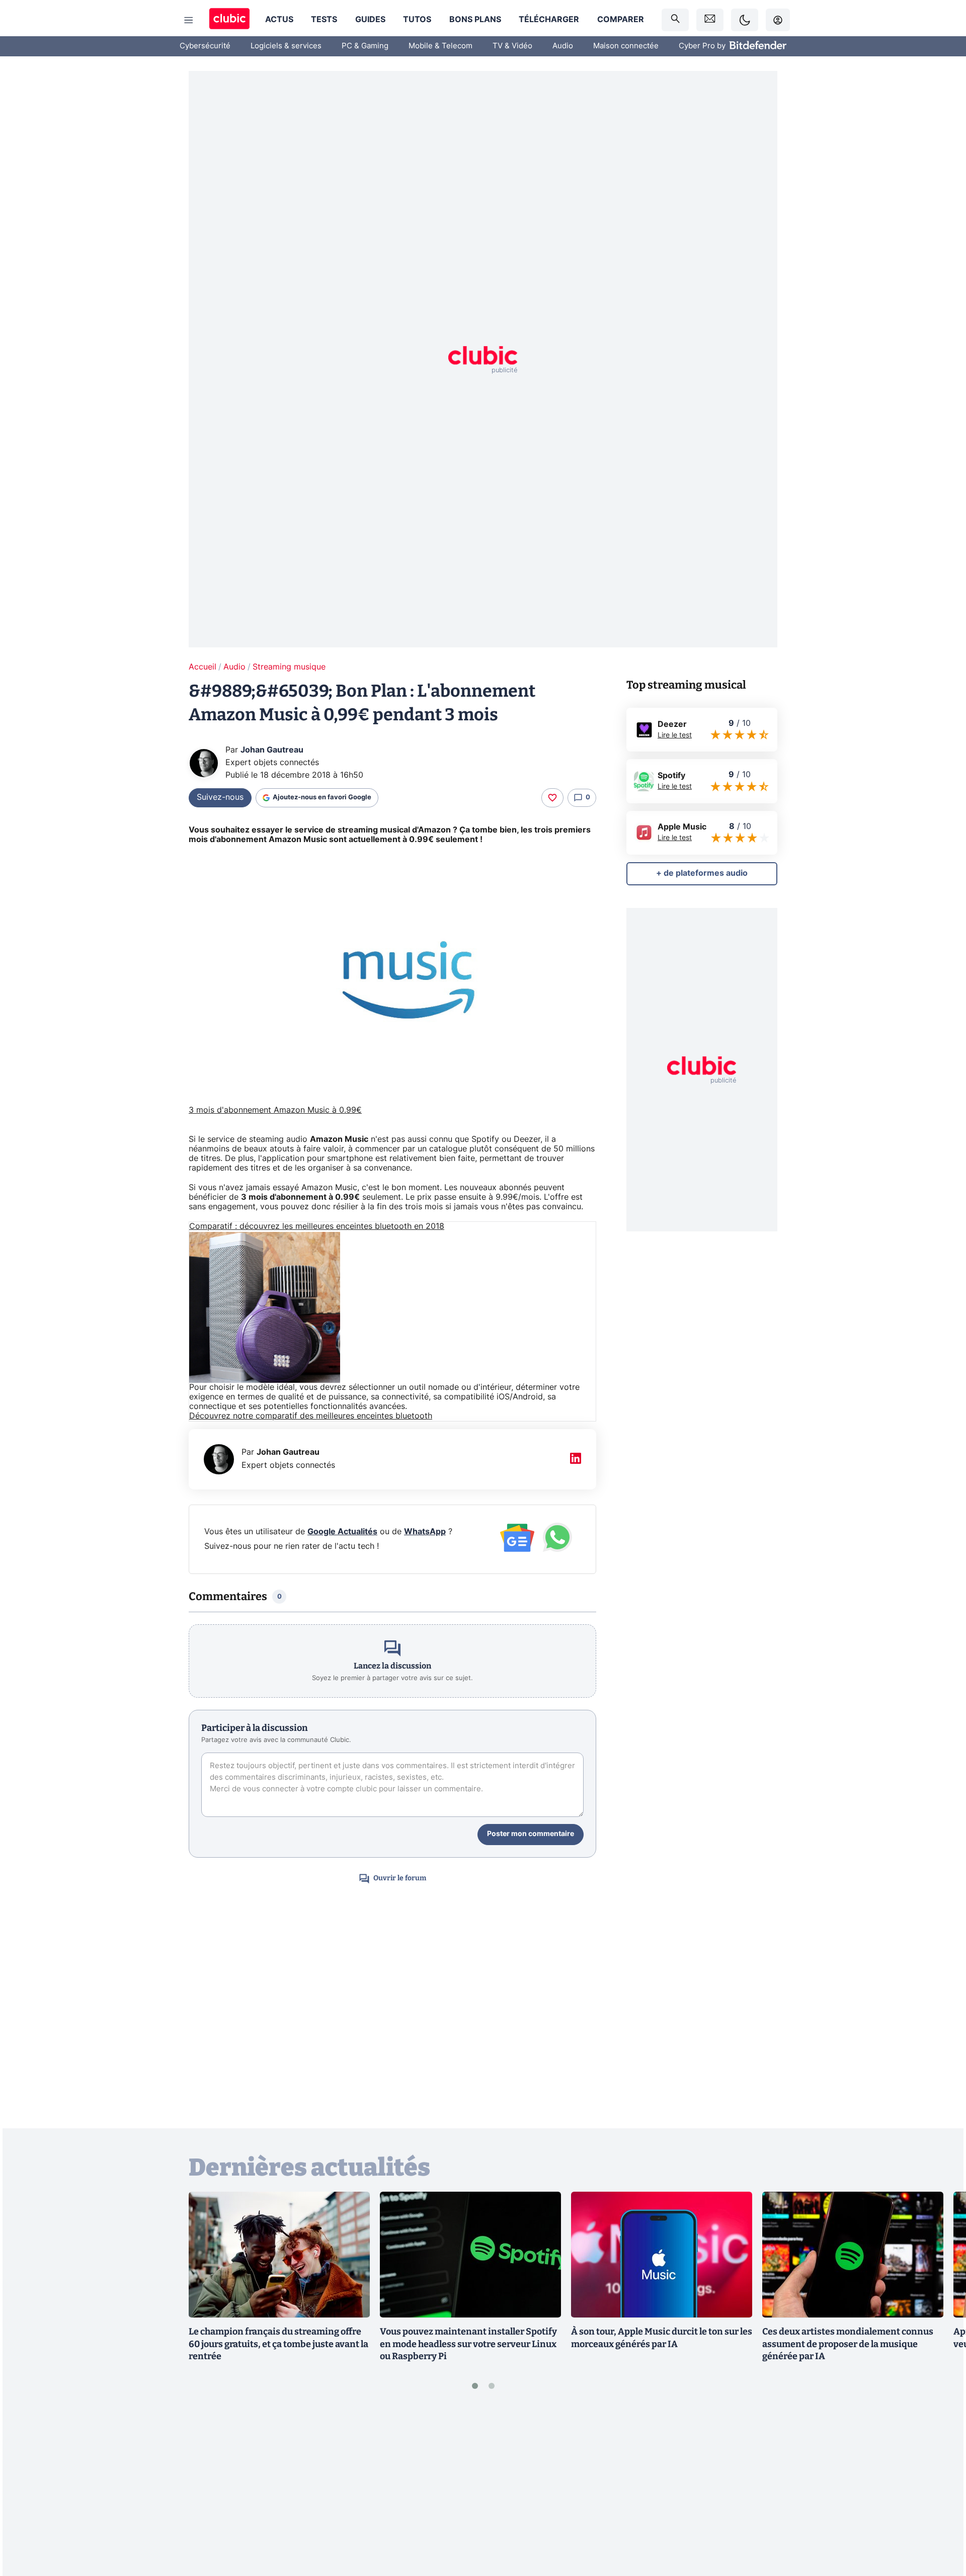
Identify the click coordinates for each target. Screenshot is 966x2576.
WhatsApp (425, 1532)
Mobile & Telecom (440, 46)
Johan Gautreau (272, 750)
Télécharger (549, 20)
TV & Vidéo (512, 46)
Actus (279, 20)
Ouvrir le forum (400, 1878)
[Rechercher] (675, 20)
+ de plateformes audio (702, 873)
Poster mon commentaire (531, 1834)
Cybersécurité (205, 46)
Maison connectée (626, 46)
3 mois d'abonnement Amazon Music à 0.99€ (275, 1110)
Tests (324, 20)
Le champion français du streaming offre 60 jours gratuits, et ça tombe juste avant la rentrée (278, 2344)
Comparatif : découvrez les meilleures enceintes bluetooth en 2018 (317, 1226)
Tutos (417, 20)
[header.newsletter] (710, 20)
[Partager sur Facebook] (941, 2489)
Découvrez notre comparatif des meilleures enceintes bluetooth (311, 1416)
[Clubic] (229, 20)
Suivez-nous (220, 797)
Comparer (621, 20)
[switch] (745, 20)
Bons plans (475, 20)
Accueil (203, 667)
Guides (370, 20)
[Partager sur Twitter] (941, 2523)
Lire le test (675, 735)
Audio (563, 46)
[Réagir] (552, 798)
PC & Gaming (365, 46)
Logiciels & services (286, 46)
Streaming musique (289, 667)
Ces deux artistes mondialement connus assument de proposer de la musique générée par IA (848, 2344)
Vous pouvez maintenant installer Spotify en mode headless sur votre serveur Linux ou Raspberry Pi (468, 2344)
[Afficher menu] (189, 20)
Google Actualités (342, 1532)
